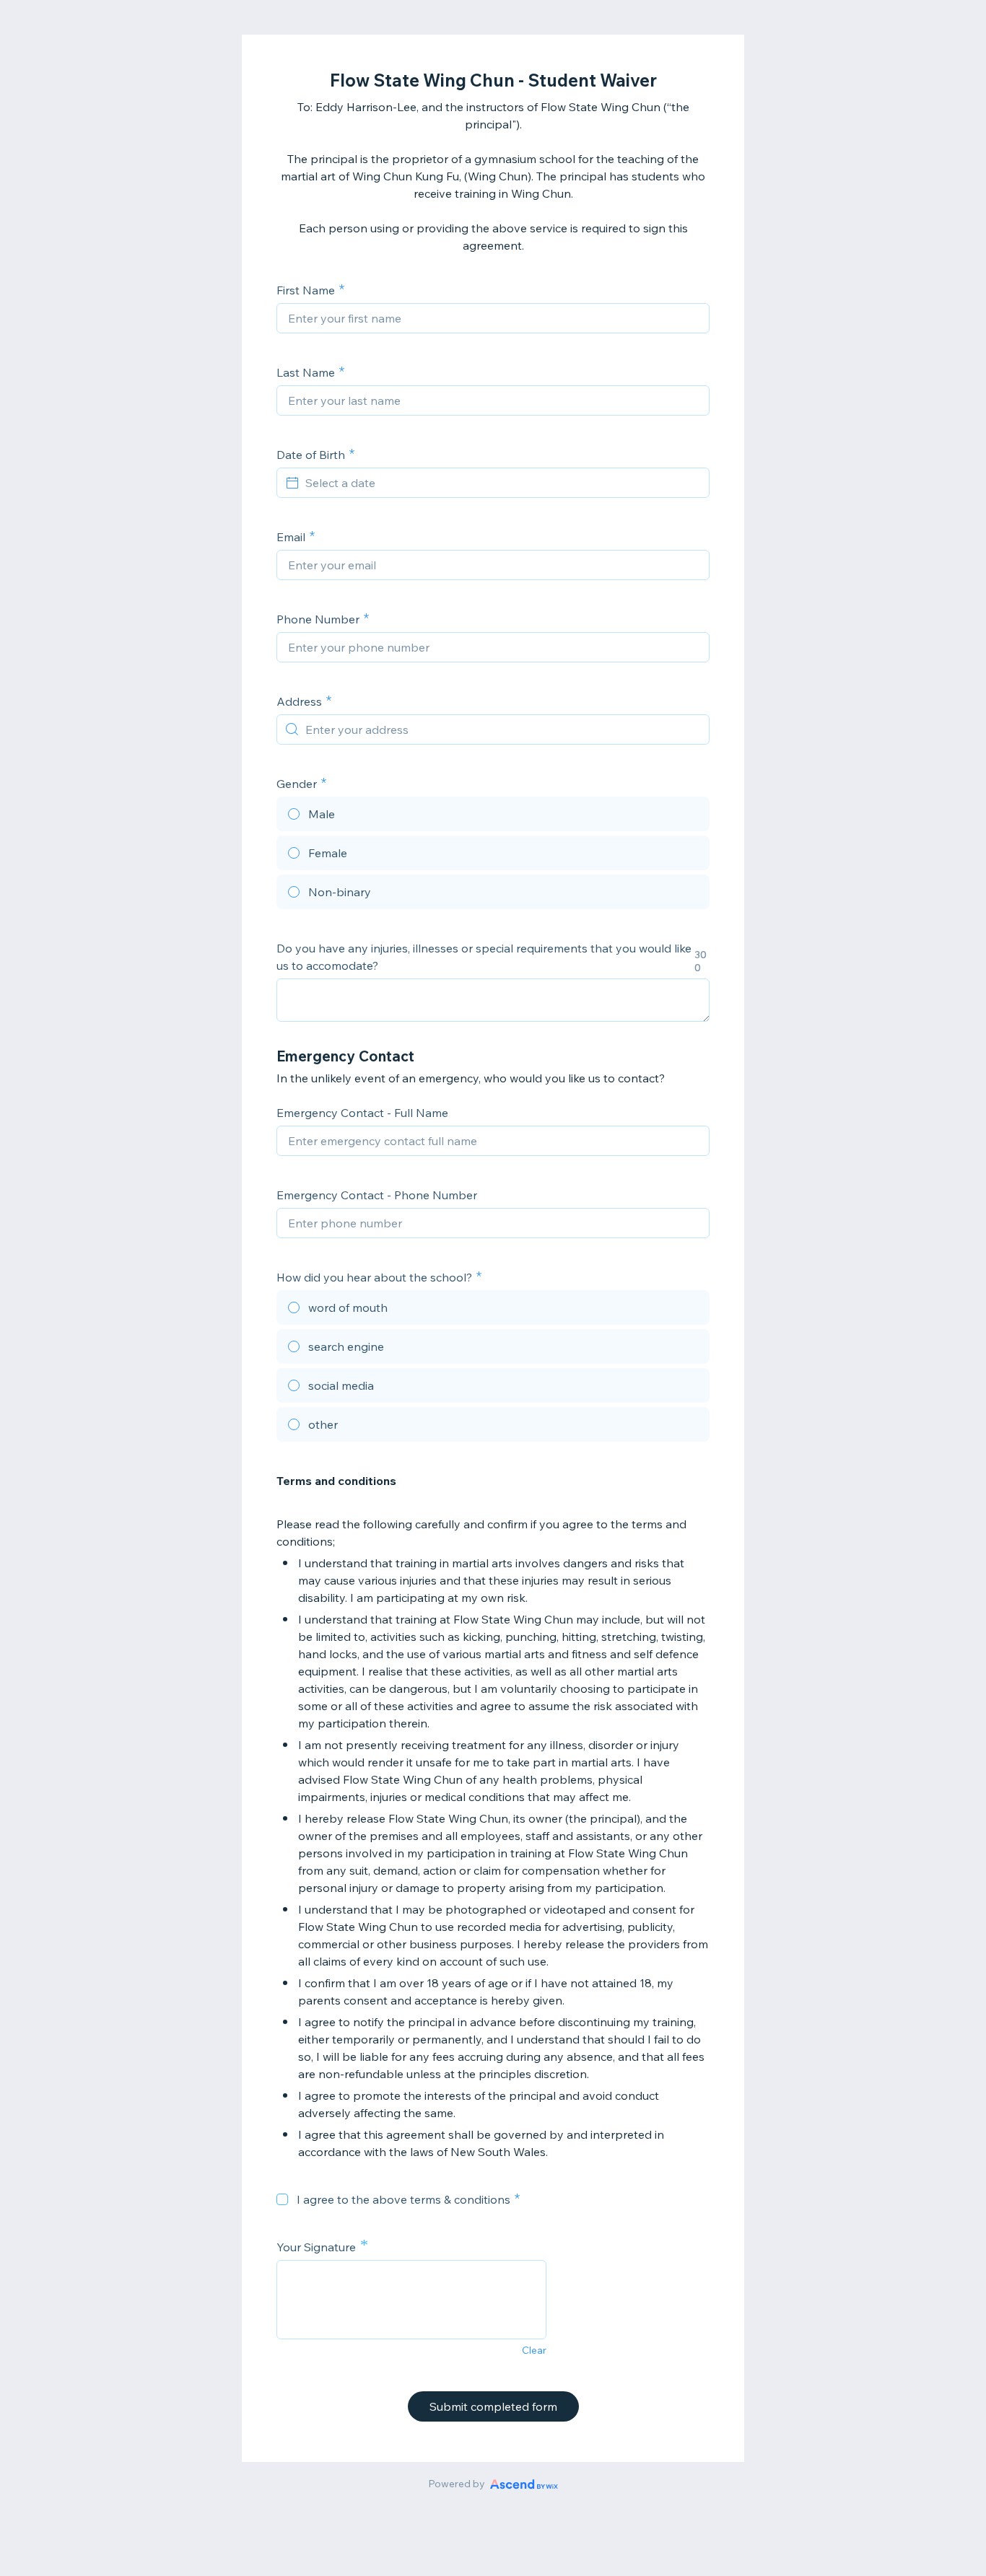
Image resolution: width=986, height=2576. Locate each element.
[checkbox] (282, 2199)
